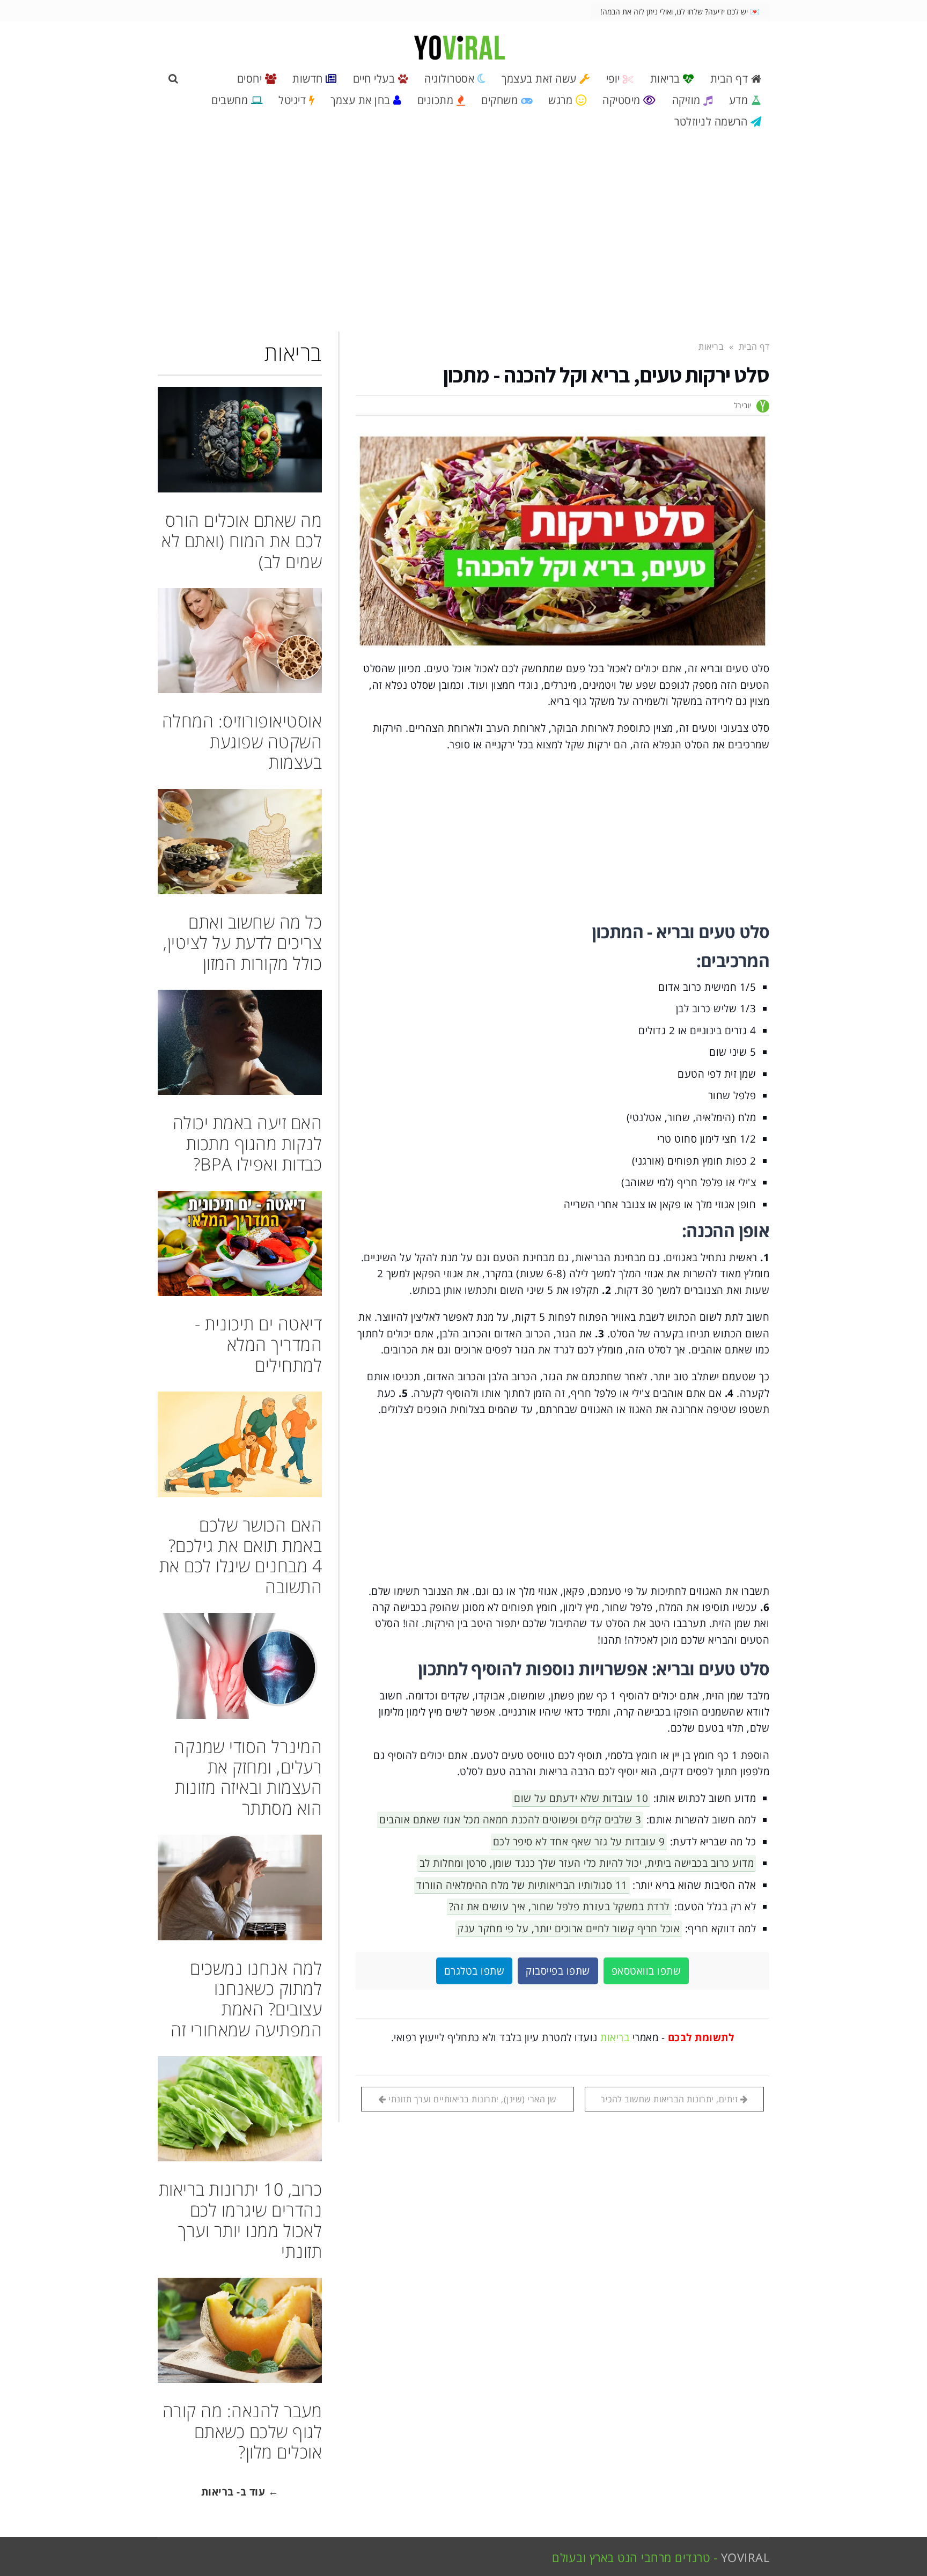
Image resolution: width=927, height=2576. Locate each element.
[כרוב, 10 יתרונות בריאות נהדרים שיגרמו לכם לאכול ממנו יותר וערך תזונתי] (240, 2109)
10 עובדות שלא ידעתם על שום (581, 1798)
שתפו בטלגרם (474, 1971)
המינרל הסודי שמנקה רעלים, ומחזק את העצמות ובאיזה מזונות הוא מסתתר (248, 1777)
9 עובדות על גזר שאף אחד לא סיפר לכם (579, 1842)
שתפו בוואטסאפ (646, 1971)
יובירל (743, 405)
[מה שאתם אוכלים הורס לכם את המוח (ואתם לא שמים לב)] (240, 439)
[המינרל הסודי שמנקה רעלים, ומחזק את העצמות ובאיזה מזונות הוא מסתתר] (240, 1666)
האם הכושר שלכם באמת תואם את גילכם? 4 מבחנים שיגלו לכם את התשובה (241, 1556)
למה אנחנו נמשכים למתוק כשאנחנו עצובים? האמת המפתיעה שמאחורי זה (246, 1999)
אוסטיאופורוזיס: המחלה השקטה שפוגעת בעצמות (242, 741)
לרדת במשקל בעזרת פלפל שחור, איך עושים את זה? (559, 1907)
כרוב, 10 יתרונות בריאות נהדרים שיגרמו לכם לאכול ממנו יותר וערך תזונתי (241, 2220)
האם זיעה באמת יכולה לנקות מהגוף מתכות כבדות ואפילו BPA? (248, 1143)
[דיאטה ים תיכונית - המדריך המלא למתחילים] (240, 1243)
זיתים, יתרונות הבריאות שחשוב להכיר (671, 2099)
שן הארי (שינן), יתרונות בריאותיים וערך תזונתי (472, 2099)
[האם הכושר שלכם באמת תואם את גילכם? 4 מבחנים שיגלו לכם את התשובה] (240, 1444)
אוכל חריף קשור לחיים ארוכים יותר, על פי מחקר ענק (569, 1929)
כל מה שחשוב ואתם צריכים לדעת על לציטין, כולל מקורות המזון (242, 943)
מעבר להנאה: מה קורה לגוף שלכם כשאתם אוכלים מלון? (242, 2431)
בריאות (615, 2037)
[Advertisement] (464, 236)
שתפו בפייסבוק (558, 1971)
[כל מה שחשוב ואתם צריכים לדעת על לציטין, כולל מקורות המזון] (240, 842)
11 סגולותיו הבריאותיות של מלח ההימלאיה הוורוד (522, 1885)
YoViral (745, 2557)
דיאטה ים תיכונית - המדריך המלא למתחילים (258, 1344)
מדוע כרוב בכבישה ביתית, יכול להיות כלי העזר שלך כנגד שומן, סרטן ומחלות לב (587, 1863)
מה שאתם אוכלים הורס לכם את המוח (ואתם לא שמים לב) (242, 541)
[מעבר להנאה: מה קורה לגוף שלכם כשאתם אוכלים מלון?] (240, 2330)
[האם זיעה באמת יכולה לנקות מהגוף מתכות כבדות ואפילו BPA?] (240, 1042)
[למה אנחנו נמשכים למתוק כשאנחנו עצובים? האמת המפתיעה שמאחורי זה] (240, 1887)
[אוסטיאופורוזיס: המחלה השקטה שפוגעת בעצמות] (240, 641)
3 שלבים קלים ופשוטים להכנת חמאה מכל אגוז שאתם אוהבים (510, 1820)
